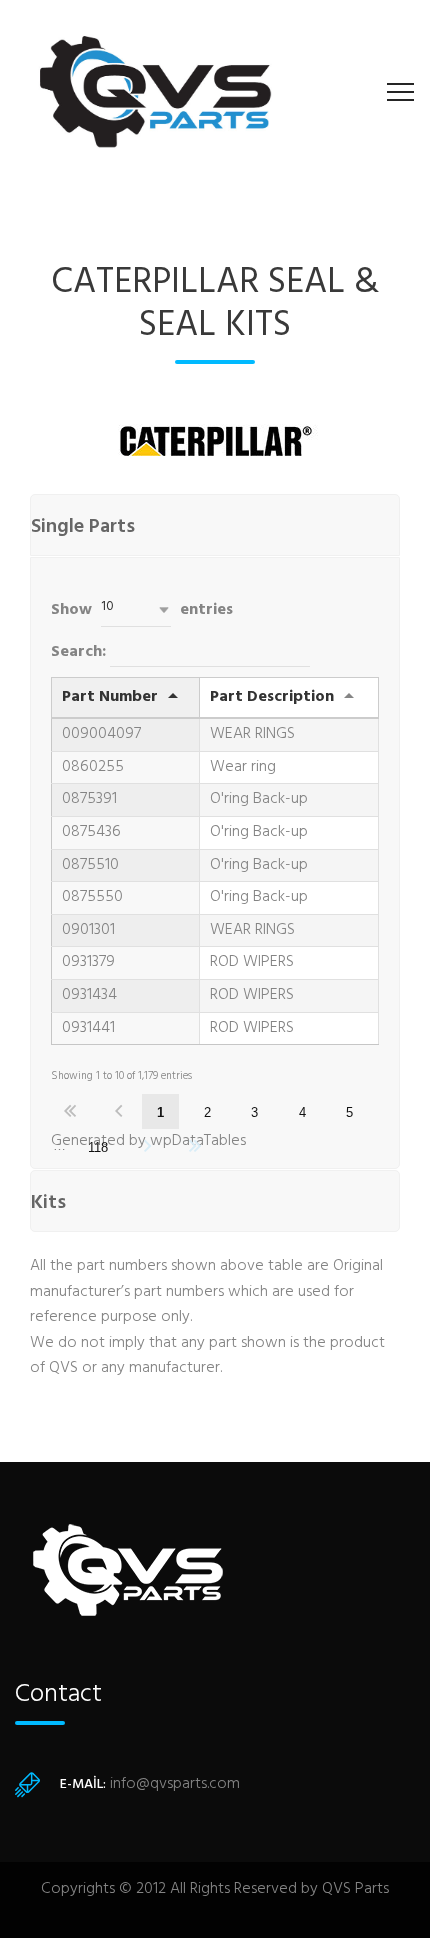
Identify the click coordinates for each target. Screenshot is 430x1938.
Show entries (142, 609)
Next (147, 1146)
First (70, 1111)
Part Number (110, 697)
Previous (118, 1111)
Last (195, 1146)
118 (98, 1147)
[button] (136, 609)
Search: (80, 652)
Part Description (272, 697)
